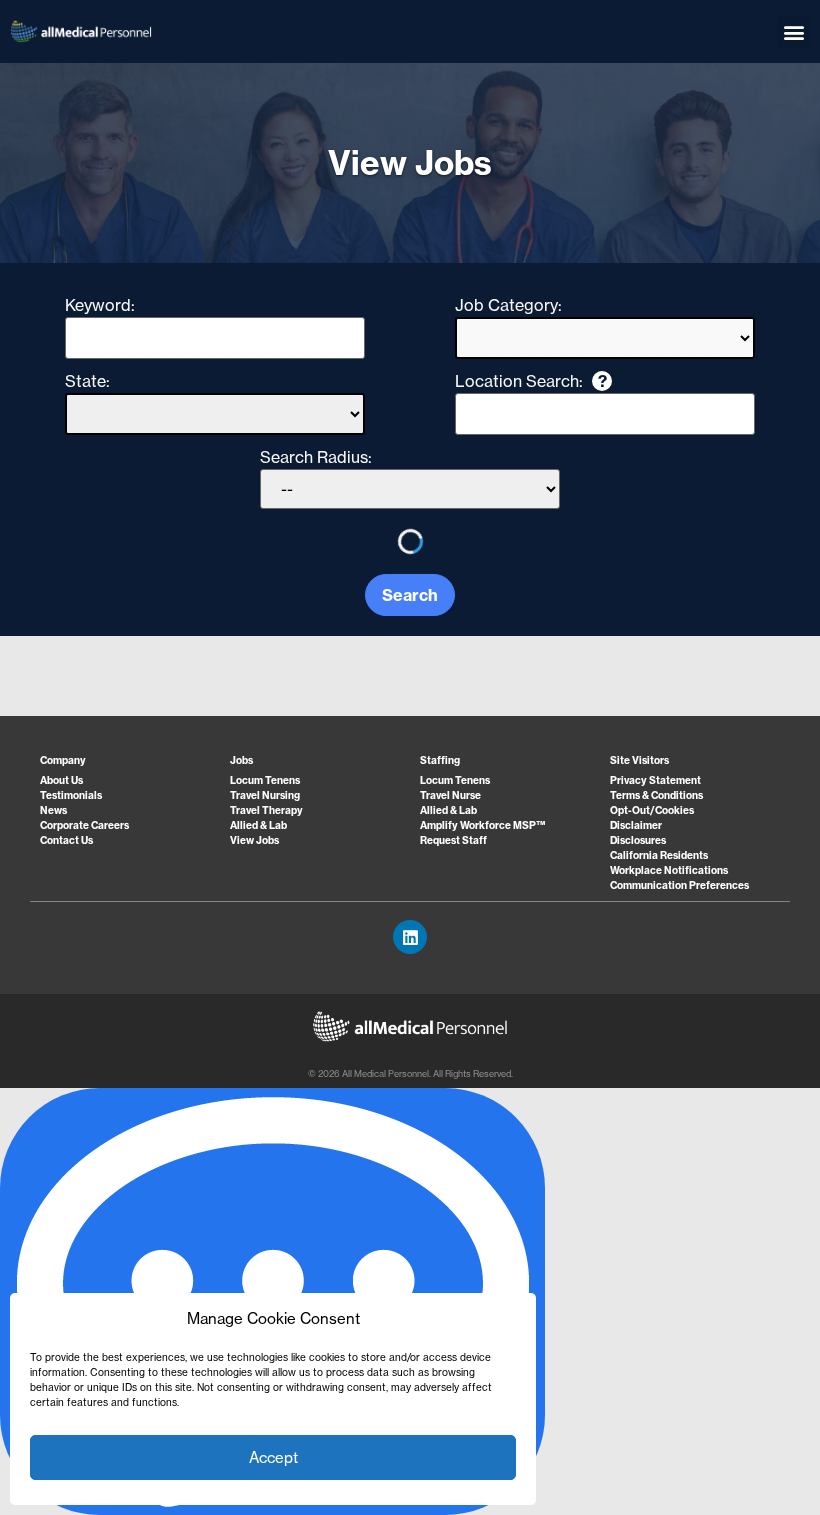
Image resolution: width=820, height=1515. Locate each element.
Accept (273, 1457)
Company (63, 760)
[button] (793, 31)
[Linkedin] (410, 937)
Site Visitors (639, 760)
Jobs (241, 760)
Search (410, 595)
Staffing (440, 760)
